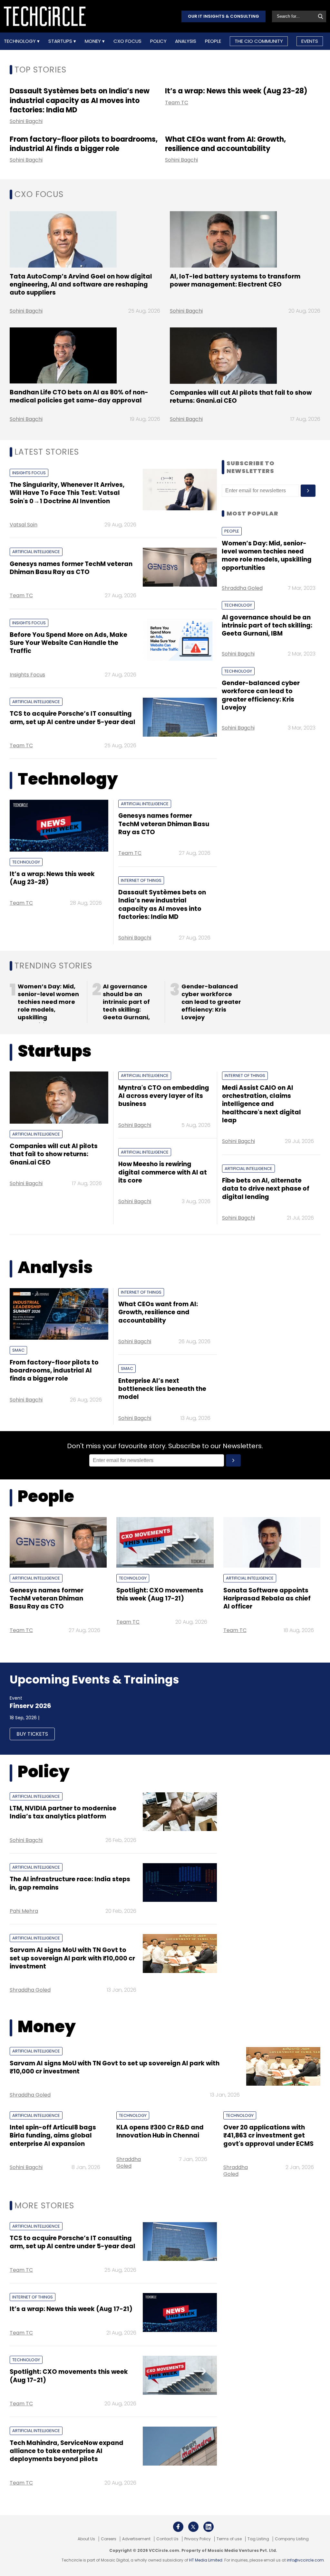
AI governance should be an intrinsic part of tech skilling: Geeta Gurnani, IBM (267, 626)
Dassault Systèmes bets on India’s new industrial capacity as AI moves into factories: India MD (80, 100)
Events (310, 41)
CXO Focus (127, 41)
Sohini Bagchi (26, 121)
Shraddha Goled (242, 588)
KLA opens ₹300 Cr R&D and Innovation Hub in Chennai (160, 2131)
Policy (158, 41)
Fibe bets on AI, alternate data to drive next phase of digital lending (266, 1189)
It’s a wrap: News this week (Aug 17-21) (71, 2309)
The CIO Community (259, 41)
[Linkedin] (209, 2527)
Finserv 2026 (30, 1706)
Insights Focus (29, 473)
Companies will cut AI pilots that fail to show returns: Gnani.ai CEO (241, 397)
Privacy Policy (198, 2539)
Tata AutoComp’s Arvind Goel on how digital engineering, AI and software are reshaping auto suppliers (81, 285)
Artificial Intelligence (36, 552)
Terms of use (229, 2539)
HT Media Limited (206, 2560)
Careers (109, 2539)
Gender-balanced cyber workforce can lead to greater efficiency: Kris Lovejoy (261, 695)
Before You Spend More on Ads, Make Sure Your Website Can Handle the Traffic (68, 643)
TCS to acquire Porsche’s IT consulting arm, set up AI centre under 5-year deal (73, 718)
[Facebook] (178, 2527)
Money (93, 41)
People (213, 41)
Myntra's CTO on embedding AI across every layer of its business (164, 1096)
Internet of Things (141, 880)
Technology (20, 41)
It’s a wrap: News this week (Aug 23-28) (236, 91)
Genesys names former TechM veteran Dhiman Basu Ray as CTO (71, 568)
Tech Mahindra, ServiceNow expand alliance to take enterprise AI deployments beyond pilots (67, 2451)
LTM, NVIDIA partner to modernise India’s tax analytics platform (63, 1812)
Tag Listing (258, 2539)
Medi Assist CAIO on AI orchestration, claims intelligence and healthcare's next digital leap (262, 1104)
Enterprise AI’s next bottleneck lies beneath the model (162, 1389)
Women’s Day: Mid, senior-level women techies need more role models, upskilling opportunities (267, 556)
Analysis (186, 41)
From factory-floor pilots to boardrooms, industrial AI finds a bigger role (84, 144)
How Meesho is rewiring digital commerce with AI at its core (163, 1172)
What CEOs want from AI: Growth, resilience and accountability (225, 144)
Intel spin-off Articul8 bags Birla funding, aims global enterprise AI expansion (53, 2136)
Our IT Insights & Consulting (223, 16)
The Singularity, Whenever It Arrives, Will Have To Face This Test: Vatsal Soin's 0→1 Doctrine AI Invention (67, 493)
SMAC (18, 1350)
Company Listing (292, 2539)
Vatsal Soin (24, 525)
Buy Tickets (32, 1734)
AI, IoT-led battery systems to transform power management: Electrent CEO (235, 280)
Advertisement (136, 2539)
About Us (86, 2539)
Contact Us (167, 2539)
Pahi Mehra (24, 1911)
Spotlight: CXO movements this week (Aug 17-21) (160, 1594)
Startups (61, 41)
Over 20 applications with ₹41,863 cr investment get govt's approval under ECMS (268, 2136)
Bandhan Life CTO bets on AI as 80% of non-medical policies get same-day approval (79, 396)
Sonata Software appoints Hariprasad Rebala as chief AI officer (267, 1599)
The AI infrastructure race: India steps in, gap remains (70, 1883)
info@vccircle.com (305, 2560)
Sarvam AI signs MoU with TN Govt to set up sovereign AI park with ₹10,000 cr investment (72, 1958)
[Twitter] (193, 2527)
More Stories (44, 2206)
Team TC (177, 103)
